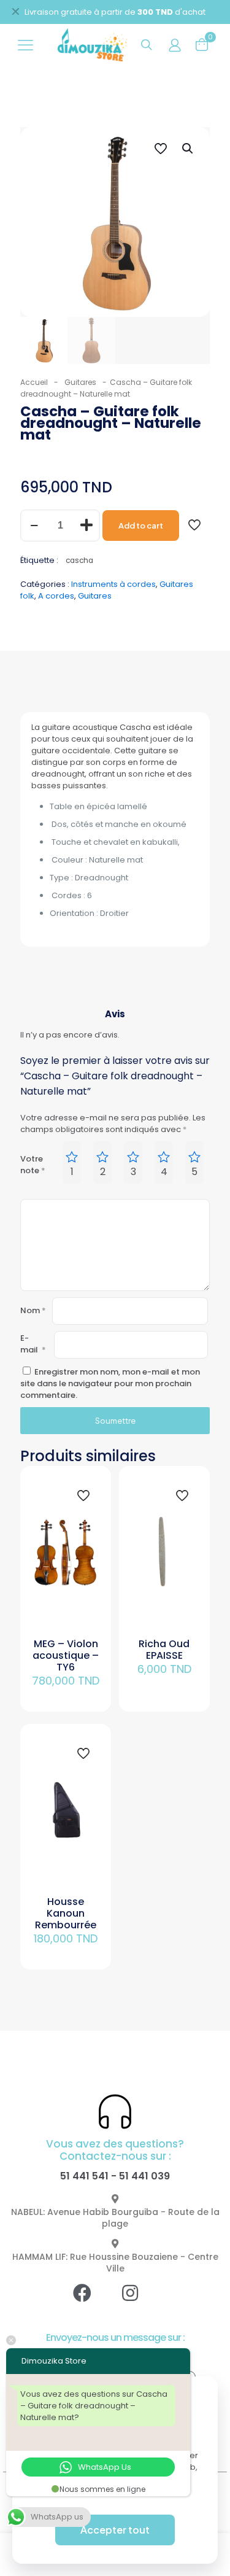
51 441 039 (144, 2176)
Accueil (34, 382)
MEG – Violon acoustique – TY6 (66, 1655)
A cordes (56, 596)
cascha (79, 561)
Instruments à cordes (113, 584)
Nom (33, 1310)
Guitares (80, 382)
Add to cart (141, 526)
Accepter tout (115, 2530)
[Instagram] (139, 2302)
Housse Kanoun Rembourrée (66, 1913)
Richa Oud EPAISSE (164, 1650)
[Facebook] (91, 2302)
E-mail (33, 1344)
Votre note (33, 1165)
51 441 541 (84, 2176)
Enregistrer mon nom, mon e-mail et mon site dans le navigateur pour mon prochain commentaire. (110, 1383)
